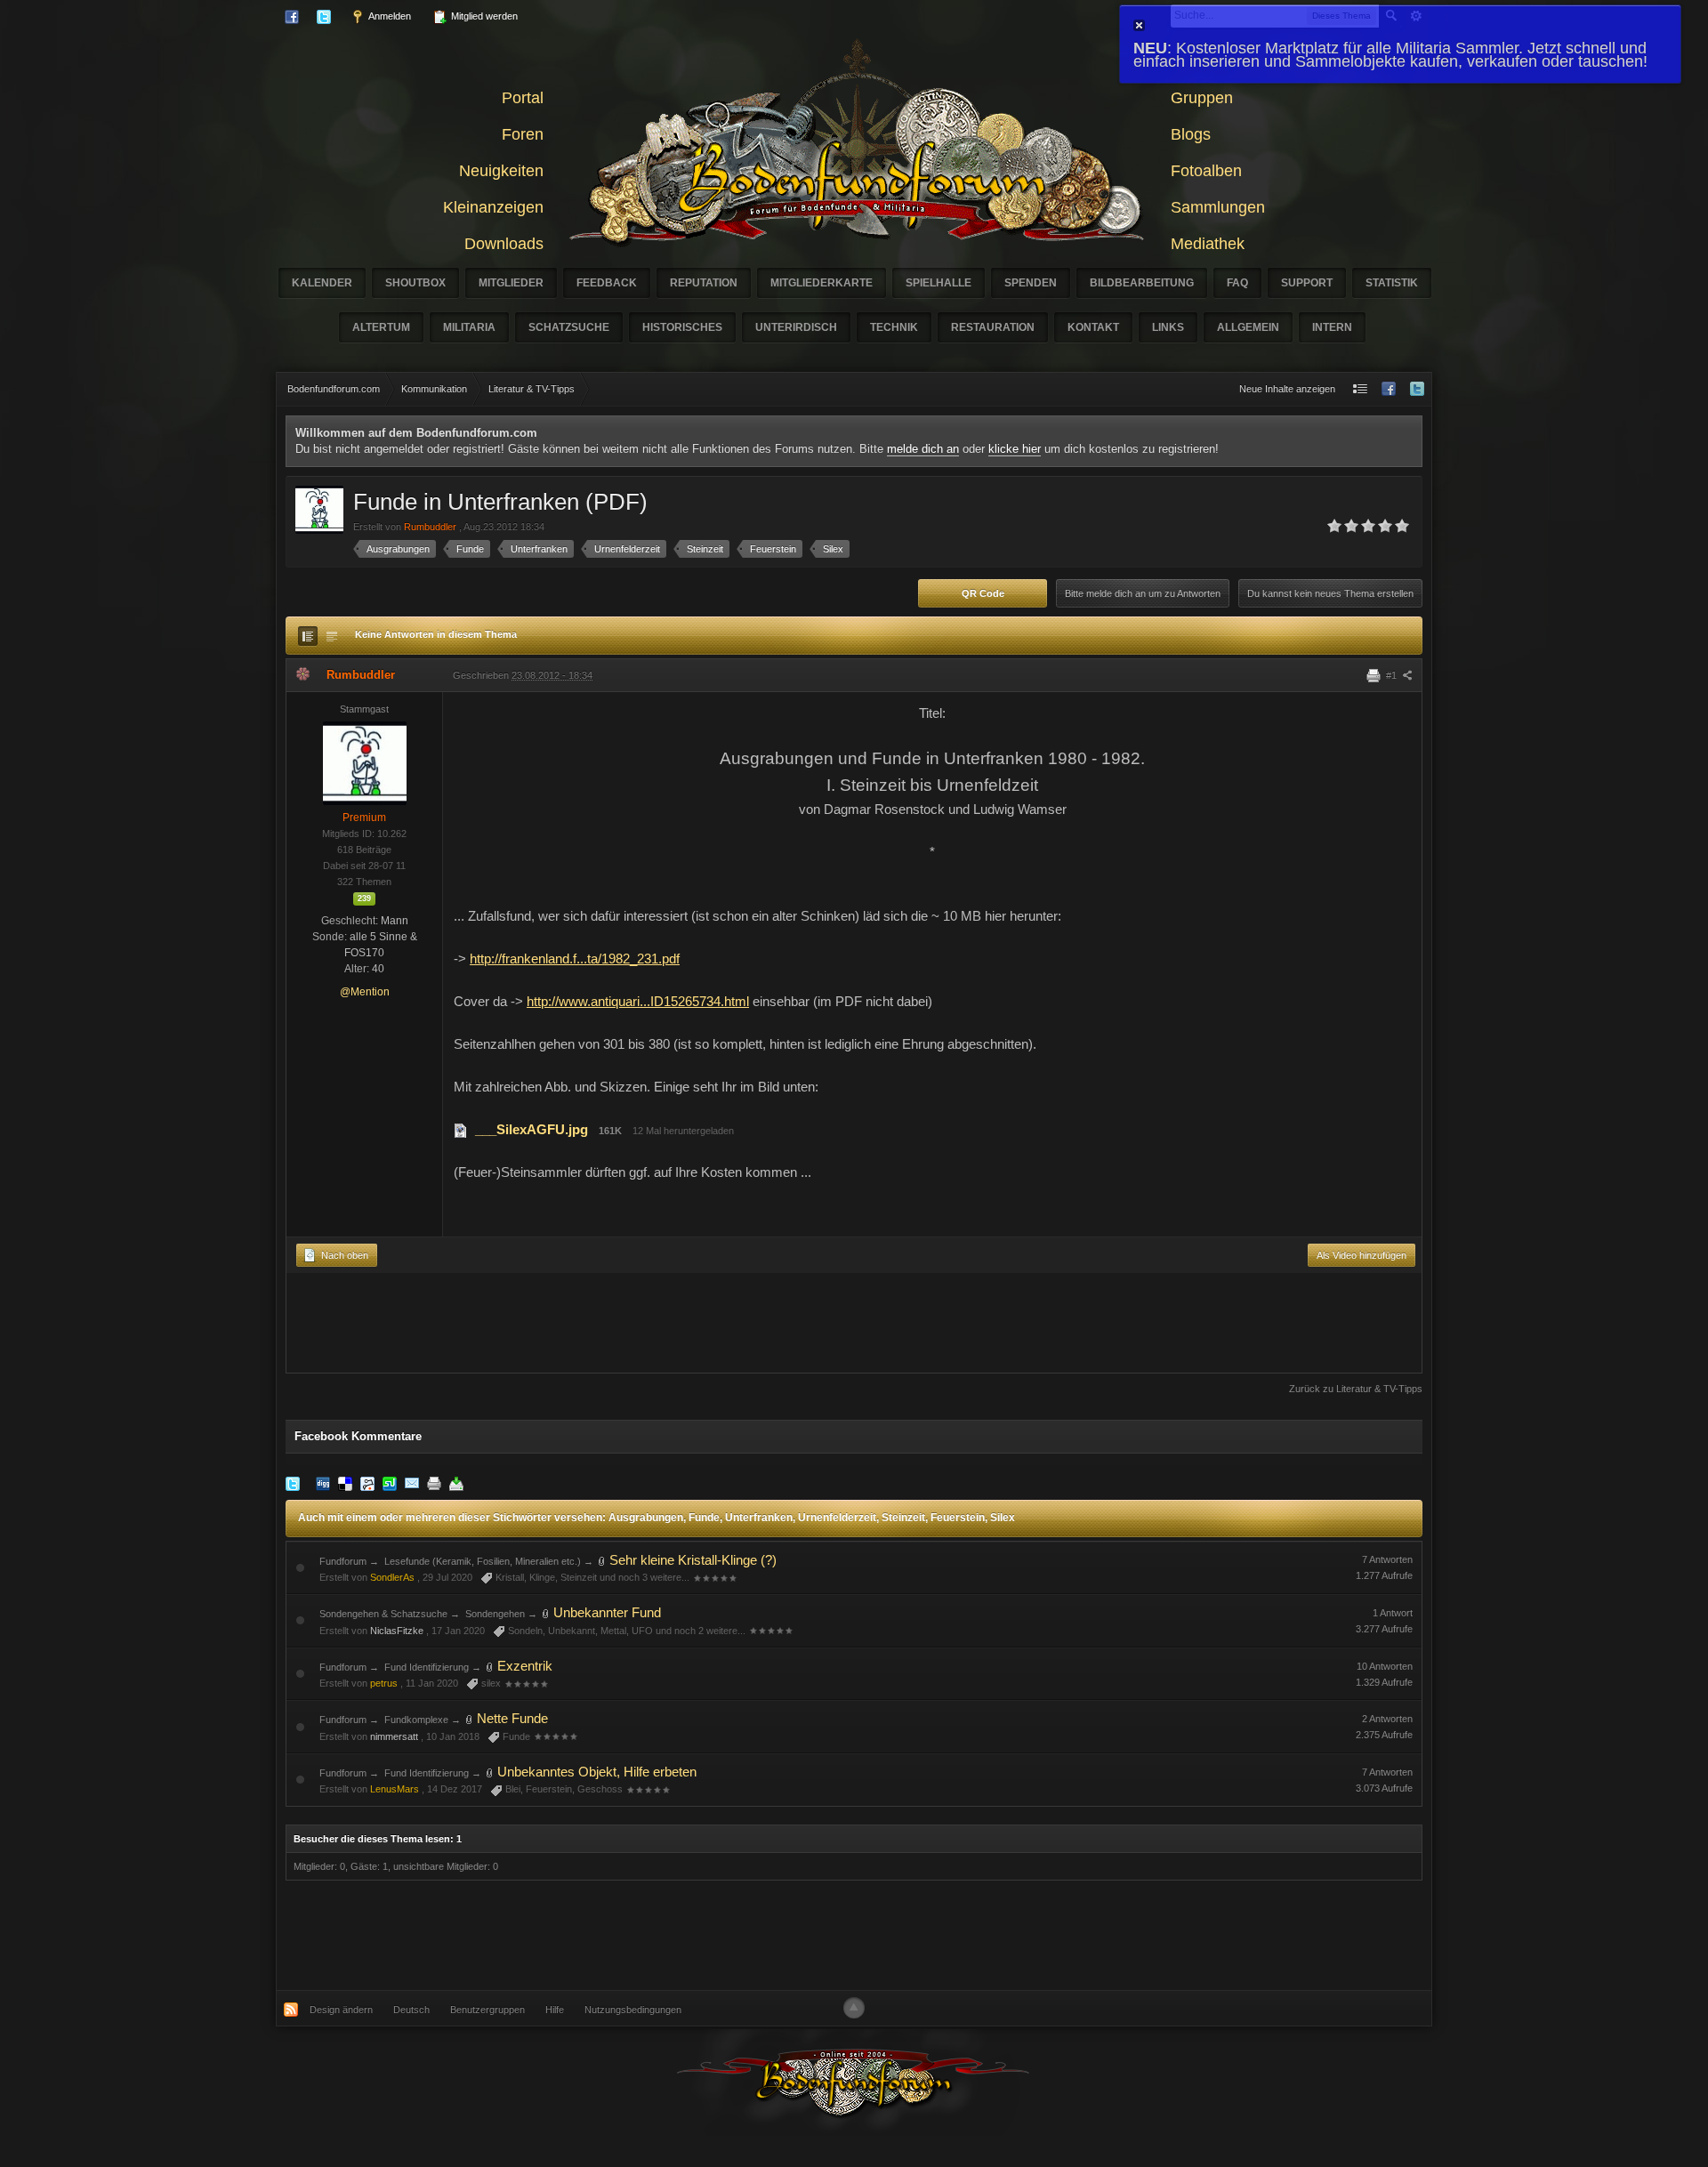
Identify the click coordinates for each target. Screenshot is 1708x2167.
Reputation (704, 283)
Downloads (504, 244)
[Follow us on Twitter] (1417, 389)
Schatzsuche (569, 327)
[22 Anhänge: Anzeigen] (602, 1560)
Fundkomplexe (416, 1720)
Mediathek (1208, 244)
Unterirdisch (796, 327)
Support (1307, 283)
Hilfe (555, 2010)
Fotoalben (1206, 171)
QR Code (983, 593)
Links (1168, 327)
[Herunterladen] (456, 1483)
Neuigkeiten (501, 171)
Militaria (469, 327)
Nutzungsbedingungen (633, 2010)
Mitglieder (511, 283)
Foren (523, 134)
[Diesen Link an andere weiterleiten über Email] (412, 1483)
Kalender (322, 283)
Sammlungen (1218, 207)
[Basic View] (332, 636)
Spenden (1031, 283)
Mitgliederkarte (822, 283)
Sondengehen (495, 1614)
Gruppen (1202, 98)
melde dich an (923, 449)
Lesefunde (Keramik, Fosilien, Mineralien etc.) (483, 1561)
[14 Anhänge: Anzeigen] (490, 1666)
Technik (894, 327)
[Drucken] (434, 1483)
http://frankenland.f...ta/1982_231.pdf (575, 959)
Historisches (682, 327)
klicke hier (1015, 449)
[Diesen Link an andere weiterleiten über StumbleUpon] (390, 1483)
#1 (1393, 675)
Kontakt (1093, 327)
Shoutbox (415, 283)
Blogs (1191, 134)
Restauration (993, 327)
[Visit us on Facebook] (1389, 389)
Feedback (607, 283)
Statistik (1392, 283)
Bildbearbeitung (1142, 283)
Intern (1332, 327)
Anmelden (389, 16)
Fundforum (343, 1561)
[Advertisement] (854, 1327)
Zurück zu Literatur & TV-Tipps (1356, 1389)
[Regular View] (308, 636)
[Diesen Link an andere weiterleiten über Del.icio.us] (345, 1483)
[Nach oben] (854, 2008)
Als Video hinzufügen (1362, 1255)
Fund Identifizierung (427, 1667)
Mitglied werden (483, 16)
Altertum (381, 327)
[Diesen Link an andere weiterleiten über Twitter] (293, 1483)
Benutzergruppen (487, 2010)
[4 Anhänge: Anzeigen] (546, 1612)
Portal (523, 98)
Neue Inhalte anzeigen (1287, 389)
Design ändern (341, 2010)
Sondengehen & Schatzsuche (383, 1614)
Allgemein (1248, 327)
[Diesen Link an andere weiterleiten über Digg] (323, 1483)
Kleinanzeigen (493, 207)
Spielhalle (939, 283)
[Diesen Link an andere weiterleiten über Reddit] (367, 1483)
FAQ (1237, 283)
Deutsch (411, 2010)
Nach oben (343, 1255)
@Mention (365, 992)
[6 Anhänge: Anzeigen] (470, 1718)
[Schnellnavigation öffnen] (1360, 389)
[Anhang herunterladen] (461, 1129)
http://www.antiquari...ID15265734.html (638, 1001)
